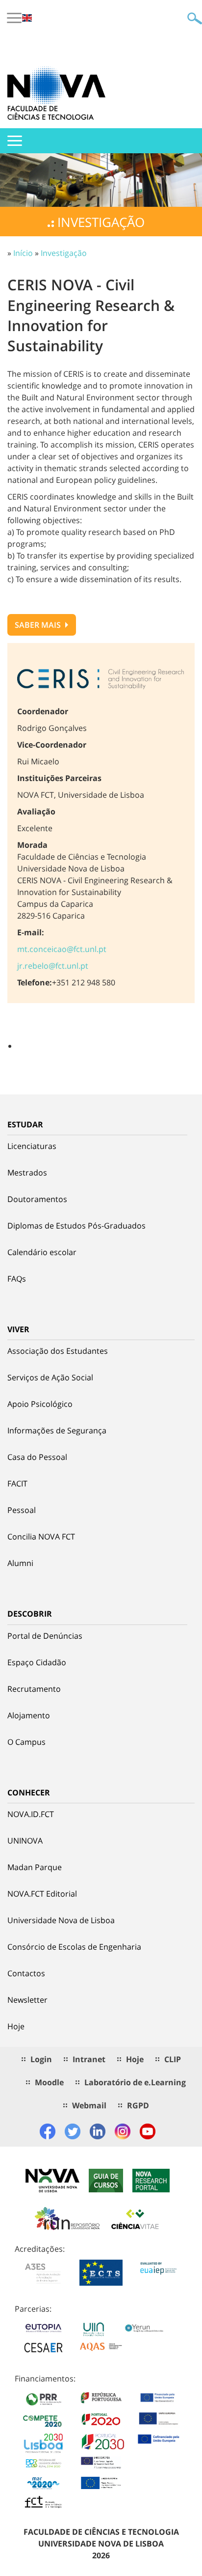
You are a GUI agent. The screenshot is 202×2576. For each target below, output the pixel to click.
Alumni (20, 1563)
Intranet (89, 2059)
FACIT (17, 1484)
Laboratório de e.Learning (135, 2082)
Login (41, 2059)
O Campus (26, 1742)
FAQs (17, 1279)
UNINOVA (25, 1841)
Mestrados (27, 1173)
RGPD (138, 2105)
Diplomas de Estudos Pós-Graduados (76, 1226)
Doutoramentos (37, 1199)
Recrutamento (34, 1689)
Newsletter (27, 2000)
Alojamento (29, 1715)
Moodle (49, 2082)
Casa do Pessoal (37, 1457)
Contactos (26, 1973)
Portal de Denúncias (45, 1636)
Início (23, 253)
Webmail (89, 2105)
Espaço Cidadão (37, 1662)
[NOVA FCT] (56, 93)
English (27, 18)
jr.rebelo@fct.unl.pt (53, 966)
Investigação (64, 253)
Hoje (16, 2026)
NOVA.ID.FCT (31, 1814)
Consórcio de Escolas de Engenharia (74, 1947)
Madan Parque (35, 1867)
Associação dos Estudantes (58, 1351)
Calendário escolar (42, 1252)
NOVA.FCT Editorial (42, 1894)
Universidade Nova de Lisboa (61, 1920)
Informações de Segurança (57, 1430)
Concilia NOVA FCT (41, 1537)
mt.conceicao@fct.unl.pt (62, 949)
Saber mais (39, 625)
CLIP (173, 2059)
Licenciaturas (32, 1146)
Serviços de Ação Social (50, 1377)
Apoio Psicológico (40, 1404)
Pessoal (22, 1510)
